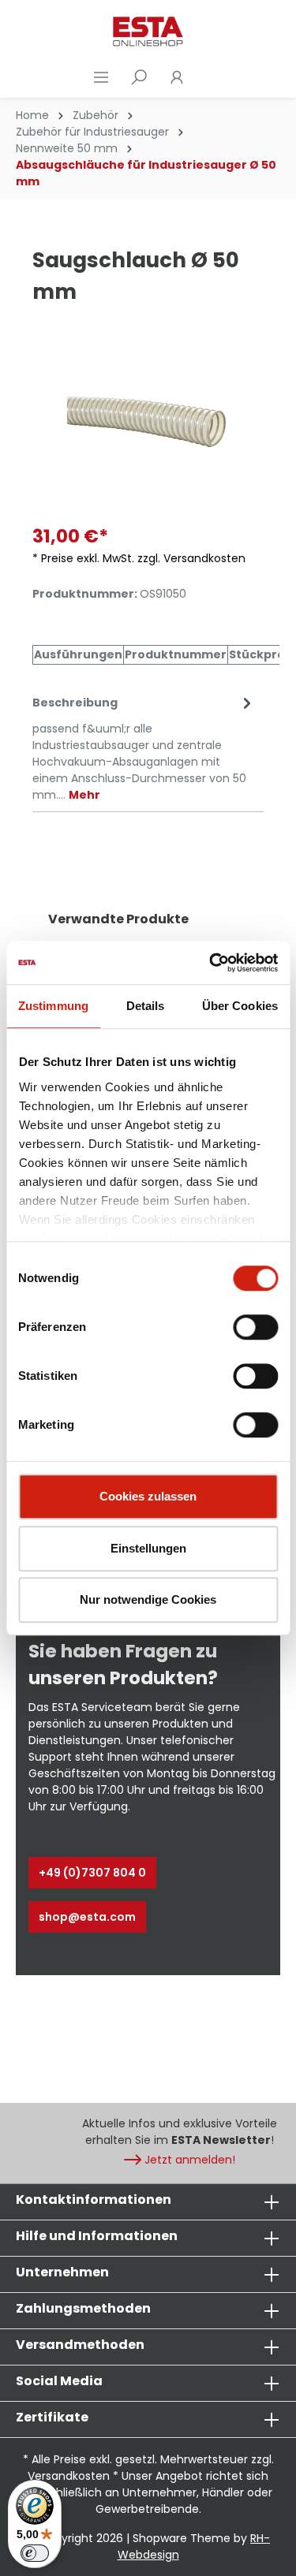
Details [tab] (146, 1006)
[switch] (255, 1327)
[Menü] (101, 77)
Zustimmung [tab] (53, 1006)
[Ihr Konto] (177, 77)
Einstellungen (148, 1548)
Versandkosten (69, 2476)
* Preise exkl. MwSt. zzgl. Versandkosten (139, 558)
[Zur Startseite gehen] (148, 32)
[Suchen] (139, 77)
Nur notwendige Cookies (148, 1599)
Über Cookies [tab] (240, 1006)
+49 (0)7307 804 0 (92, 1873)
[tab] (144, 748)
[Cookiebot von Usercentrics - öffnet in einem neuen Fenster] (211, 963)
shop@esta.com (87, 1917)
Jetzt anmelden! (190, 2160)
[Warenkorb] (205, 77)
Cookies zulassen (148, 1496)
